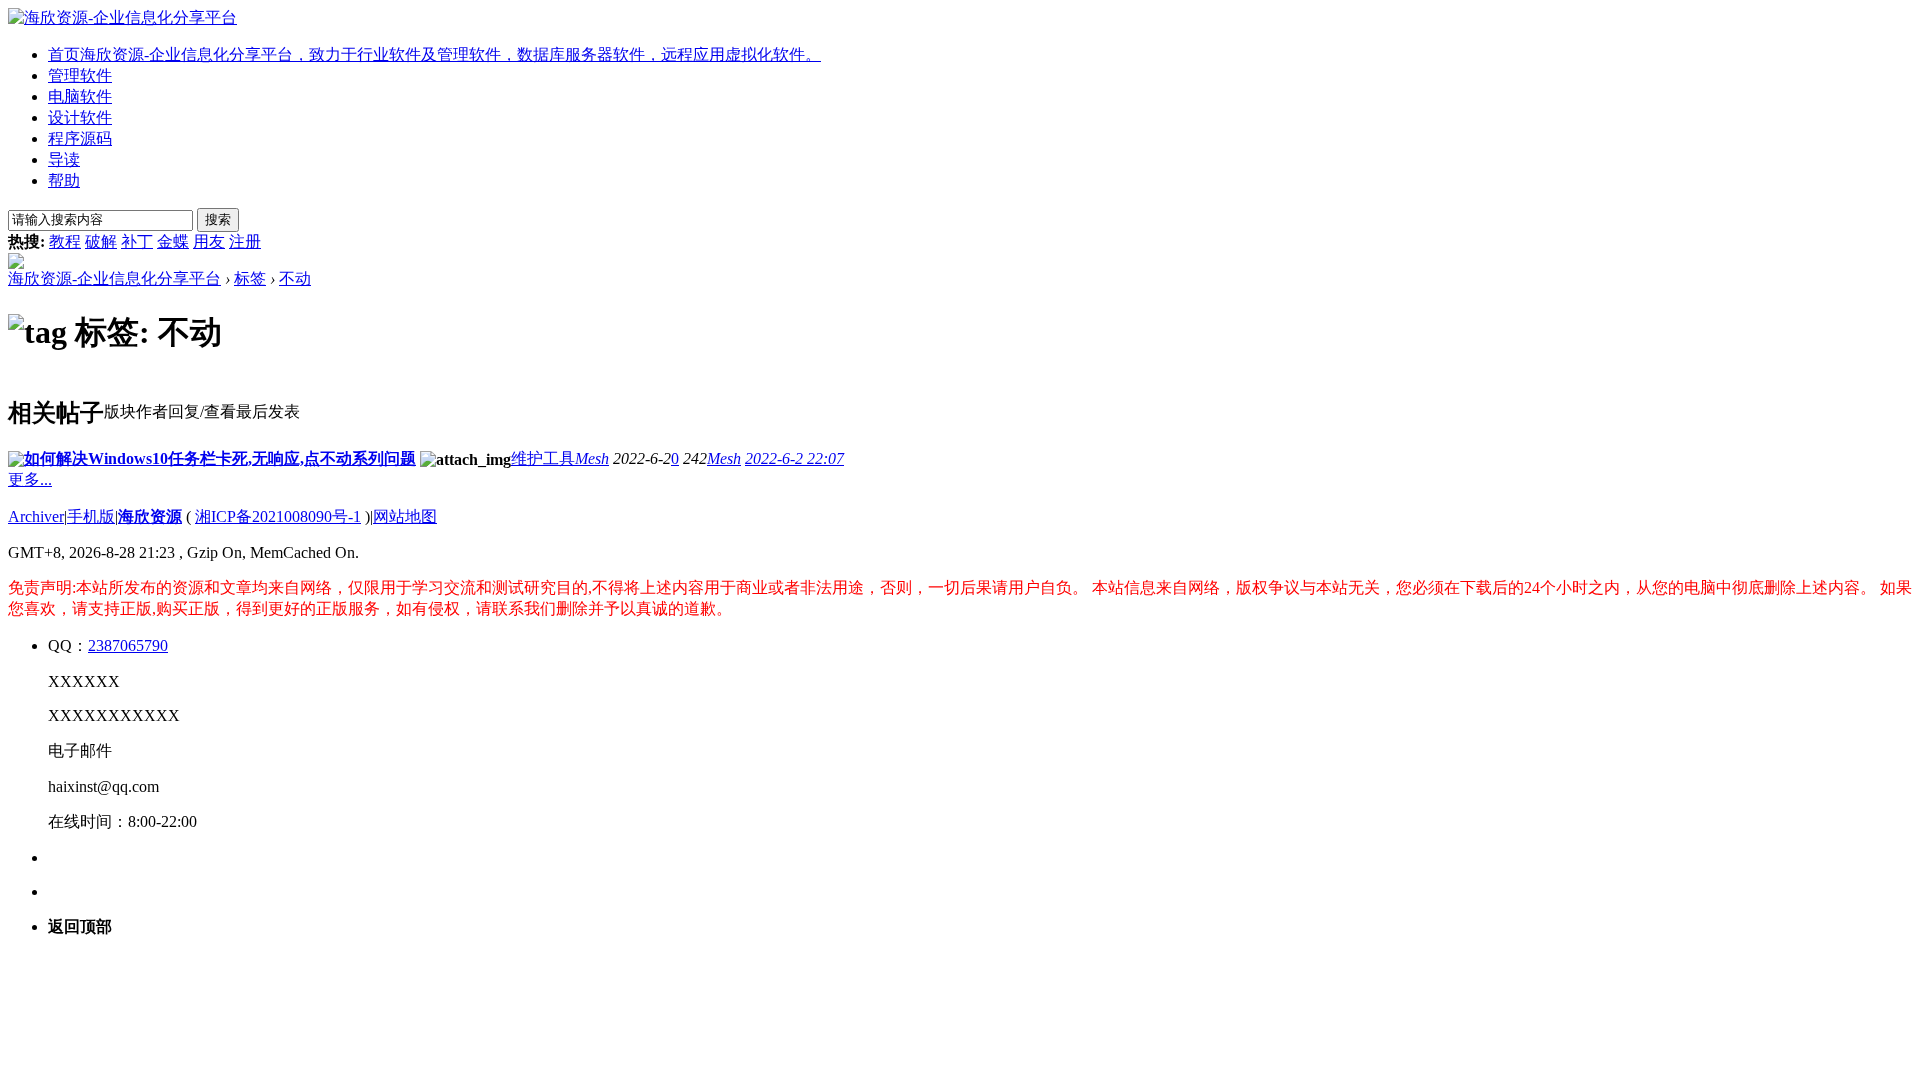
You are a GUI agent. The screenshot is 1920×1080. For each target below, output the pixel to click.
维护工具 (543, 458)
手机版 (91, 516)
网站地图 (405, 516)
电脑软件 (80, 96)
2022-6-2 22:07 (794, 458)
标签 (250, 278)
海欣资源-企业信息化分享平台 (114, 278)
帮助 (64, 180)
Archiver (36, 516)
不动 (295, 278)
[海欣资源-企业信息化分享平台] (122, 17)
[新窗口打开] (16, 461)
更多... (30, 479)
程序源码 (80, 138)
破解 (101, 241)
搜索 (218, 219)
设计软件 (80, 117)
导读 (64, 159)
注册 (245, 241)
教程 (65, 241)
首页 (434, 54)
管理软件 (80, 75)
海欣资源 (150, 516)
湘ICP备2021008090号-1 (278, 516)
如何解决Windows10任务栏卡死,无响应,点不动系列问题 (220, 458)
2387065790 (128, 645)
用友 (209, 241)
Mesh (592, 458)
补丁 (137, 241)
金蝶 (173, 241)
